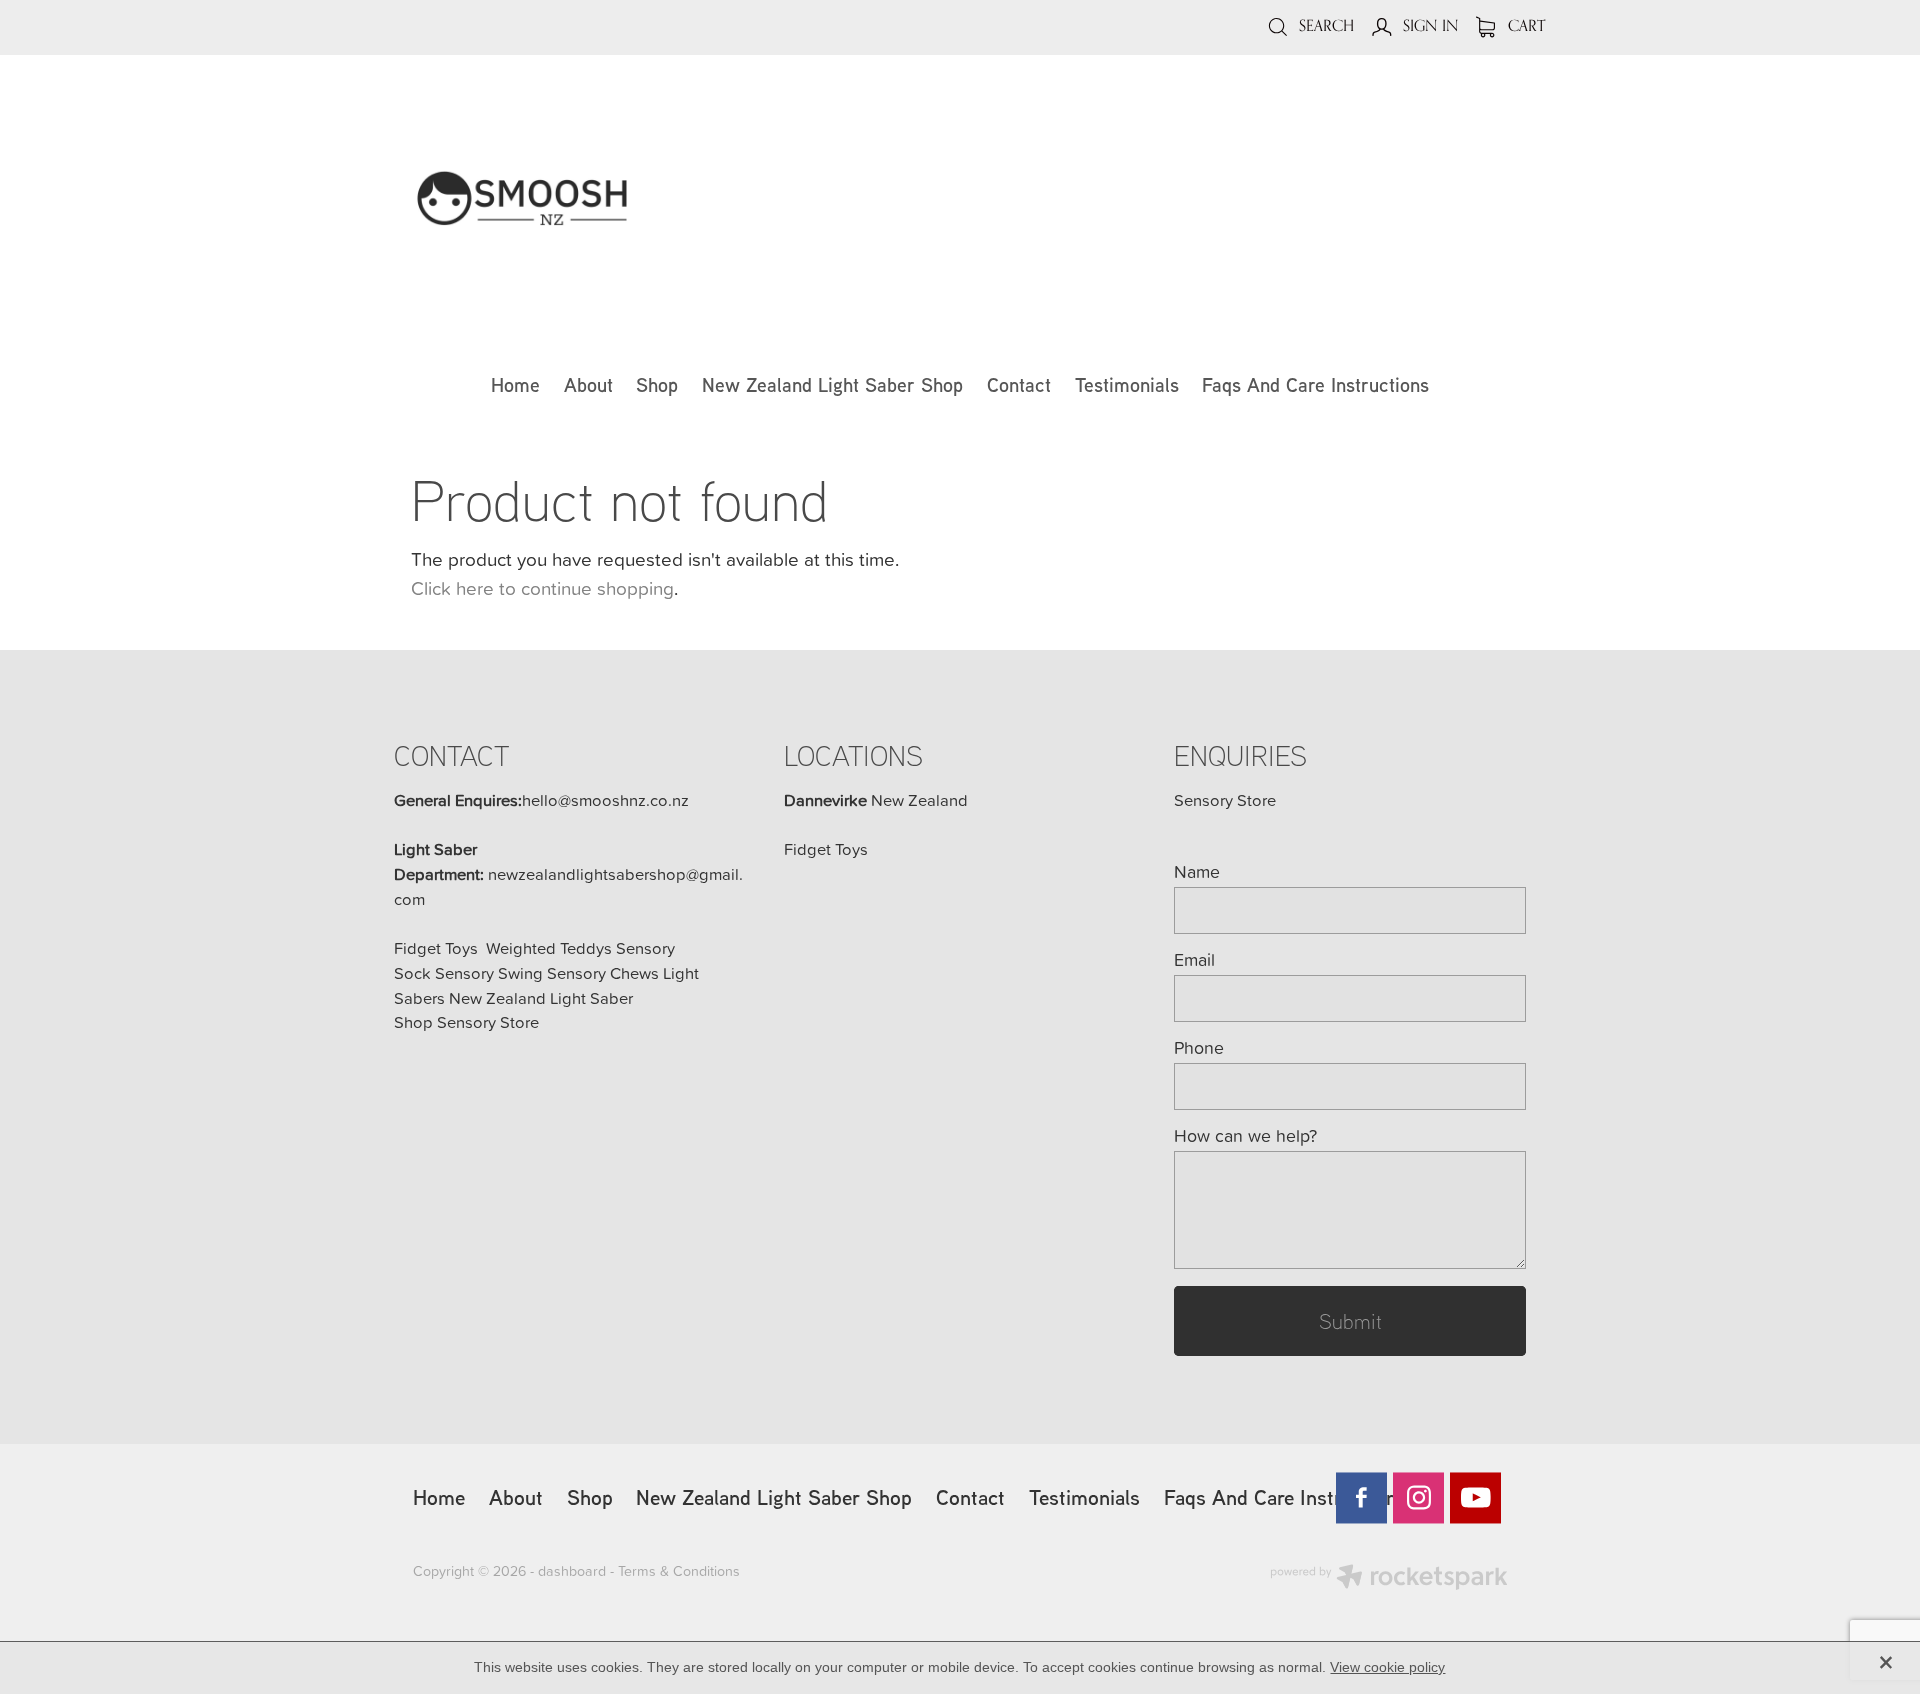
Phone (1199, 1048)
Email (1194, 960)
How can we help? (1245, 1136)
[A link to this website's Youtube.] (1475, 1497)
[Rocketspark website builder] (1389, 1579)
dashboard (572, 1571)
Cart (1524, 25)
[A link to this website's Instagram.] (1418, 1497)
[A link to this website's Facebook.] (1361, 1497)
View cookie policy (1387, 1667)
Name (1197, 872)
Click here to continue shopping (542, 587)
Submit (1350, 1320)
